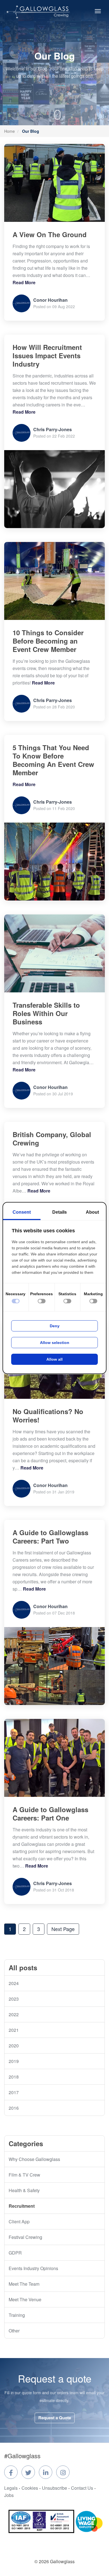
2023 (14, 1999)
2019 (14, 2061)
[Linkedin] (46, 2472)
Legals (11, 2488)
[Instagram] (63, 2472)
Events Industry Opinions (33, 2268)
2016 (14, 2108)
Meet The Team (24, 2284)
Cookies (30, 2488)
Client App (19, 2222)
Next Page (63, 1929)
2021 (14, 2030)
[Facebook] (11, 2472)
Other (14, 2331)
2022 (14, 2014)
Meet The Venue (25, 2299)
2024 (14, 1983)
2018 (14, 2077)
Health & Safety (24, 2190)
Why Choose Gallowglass (34, 2159)
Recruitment (22, 2206)
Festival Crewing (25, 2237)
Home (10, 131)
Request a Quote (55, 2418)
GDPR (15, 2253)
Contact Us (82, 2488)
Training (17, 2315)
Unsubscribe (54, 2488)
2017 (14, 2092)
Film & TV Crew (24, 2175)
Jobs (9, 2495)
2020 (14, 2046)
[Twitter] (28, 2472)
